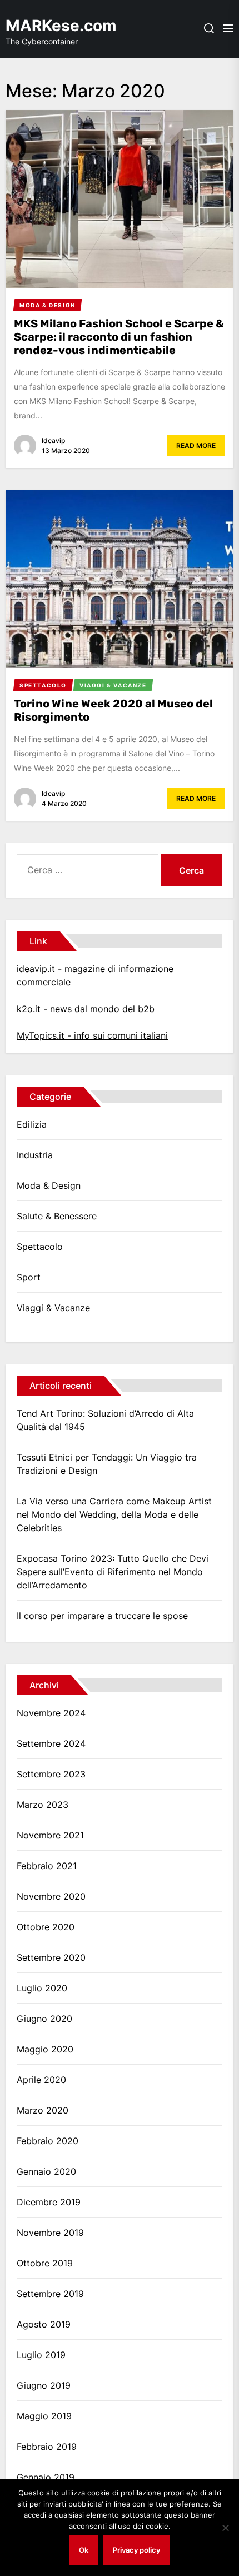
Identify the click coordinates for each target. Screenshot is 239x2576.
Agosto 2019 (44, 2324)
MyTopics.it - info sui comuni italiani (92, 1035)
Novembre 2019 (50, 2233)
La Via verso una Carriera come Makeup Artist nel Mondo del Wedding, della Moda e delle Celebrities (114, 1514)
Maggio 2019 (44, 2416)
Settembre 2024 (51, 1743)
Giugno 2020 (44, 2019)
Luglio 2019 (41, 2355)
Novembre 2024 (51, 1713)
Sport (29, 1277)
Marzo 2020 (43, 2110)
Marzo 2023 (43, 1805)
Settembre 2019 (50, 2294)
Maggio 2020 (45, 2049)
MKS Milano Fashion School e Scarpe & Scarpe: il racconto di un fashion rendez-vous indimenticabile (119, 337)
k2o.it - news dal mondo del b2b (86, 1009)
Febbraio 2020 (48, 2141)
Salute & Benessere (57, 1216)
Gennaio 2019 (46, 2477)
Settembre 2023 (51, 1774)
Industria (35, 1155)
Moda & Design (49, 1185)
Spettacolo (40, 1247)
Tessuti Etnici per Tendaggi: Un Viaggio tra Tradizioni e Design (107, 1464)
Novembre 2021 (50, 1835)
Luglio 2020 (42, 1988)
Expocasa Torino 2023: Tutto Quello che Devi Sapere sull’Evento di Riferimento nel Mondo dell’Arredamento (113, 1572)
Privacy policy (136, 2550)
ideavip (53, 440)
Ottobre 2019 (45, 2263)
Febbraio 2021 (47, 1866)
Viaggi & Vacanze (53, 1308)
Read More (196, 445)
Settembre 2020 (51, 1957)
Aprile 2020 (41, 2080)
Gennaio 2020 (46, 2171)
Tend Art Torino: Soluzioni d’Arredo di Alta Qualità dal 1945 (105, 1420)
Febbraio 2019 (47, 2447)
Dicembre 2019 (49, 2202)
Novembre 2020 (51, 1896)
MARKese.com (61, 26)
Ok (84, 2550)
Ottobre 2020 (46, 1927)
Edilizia (32, 1124)
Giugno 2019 (44, 2385)
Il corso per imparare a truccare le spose (102, 1616)
